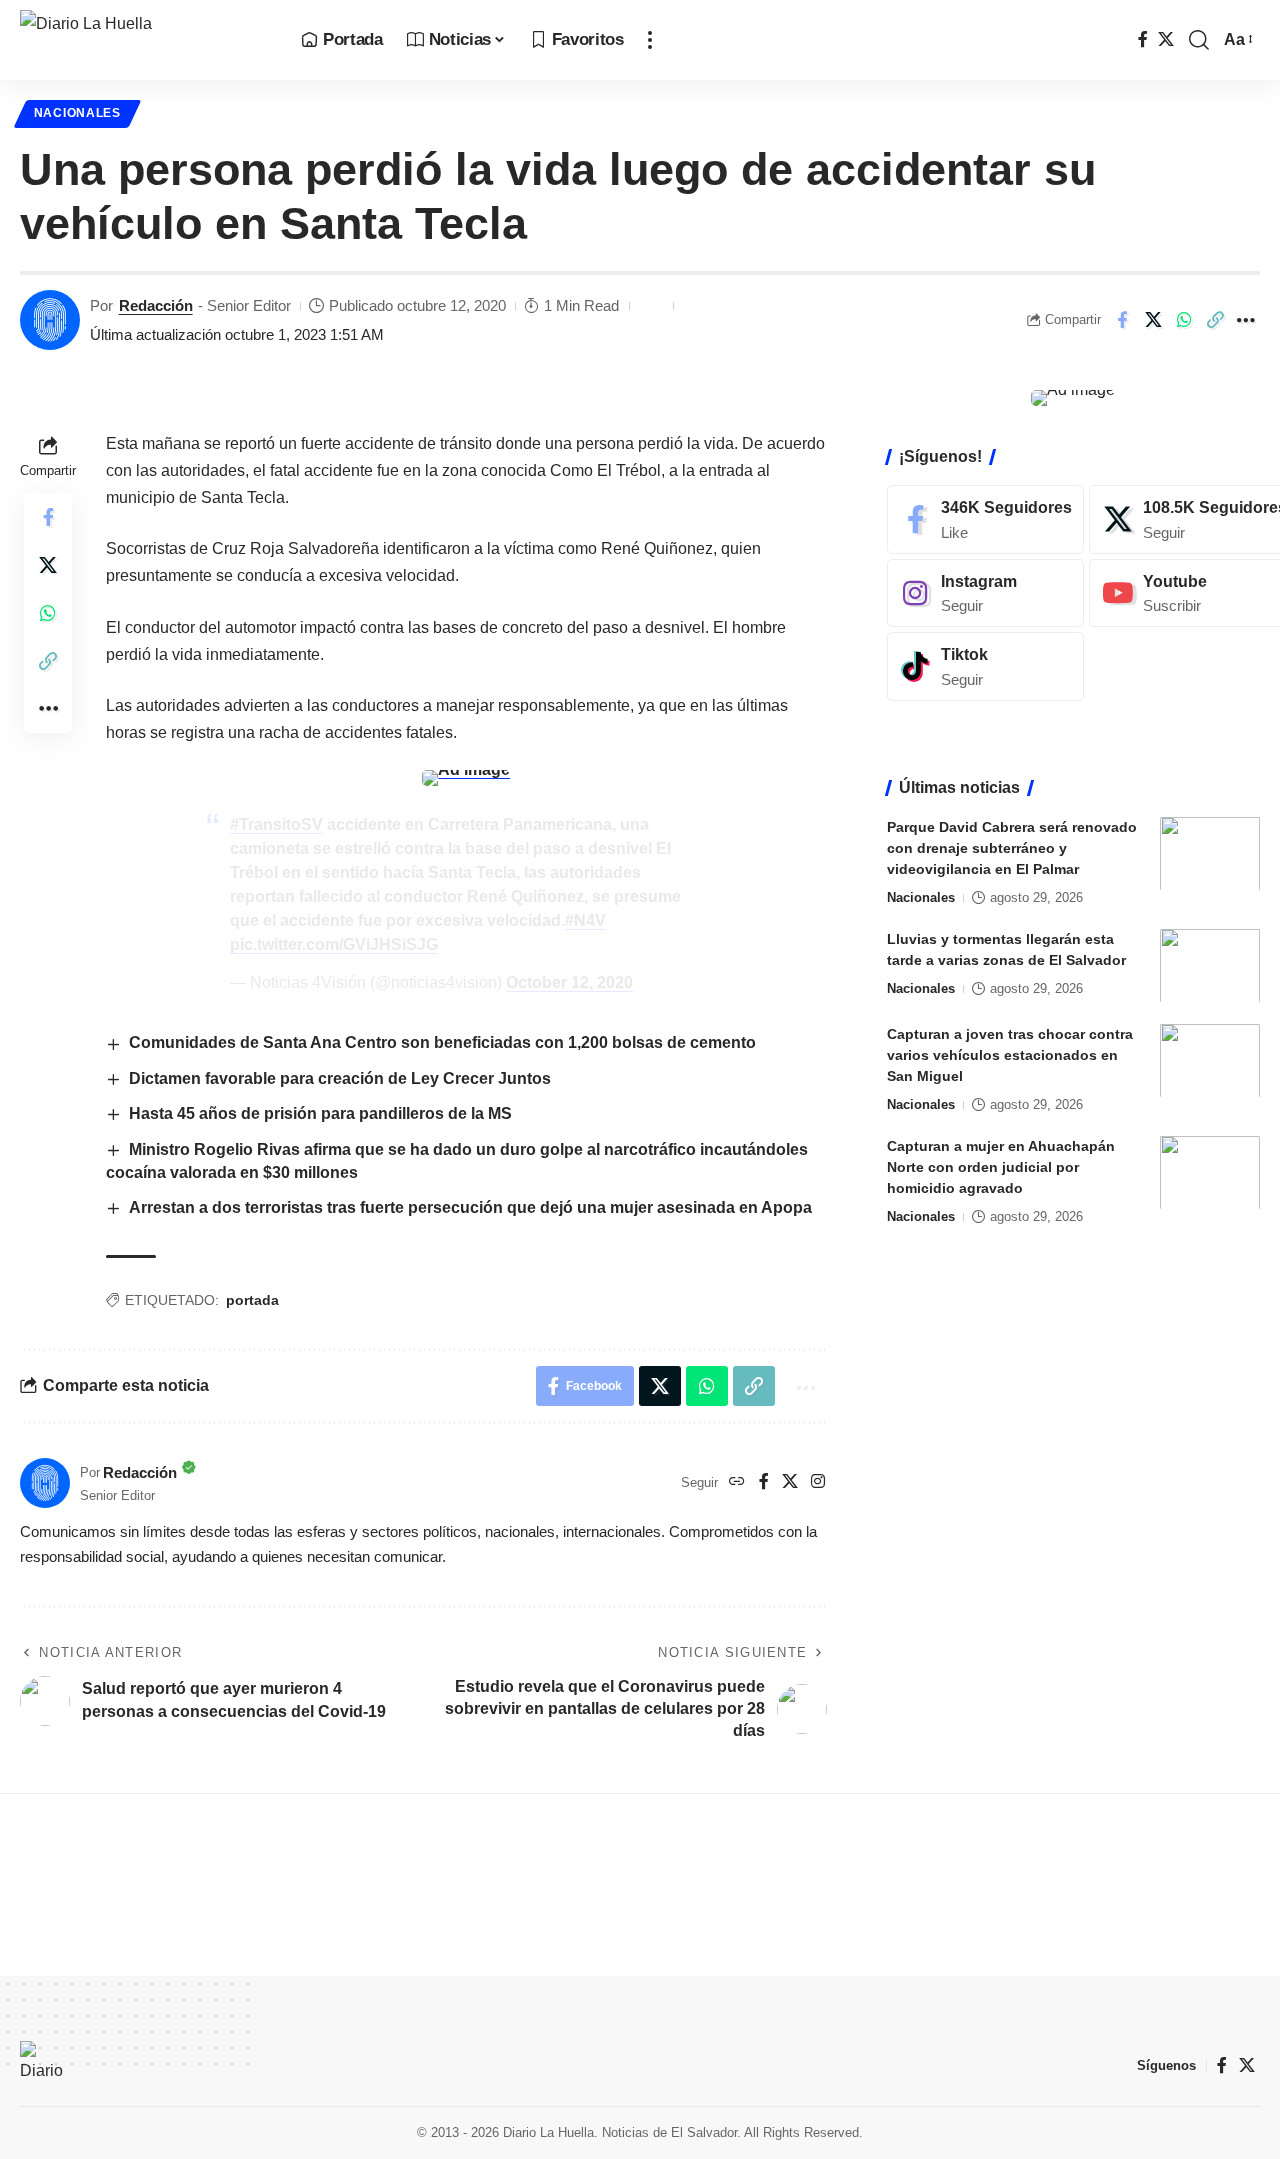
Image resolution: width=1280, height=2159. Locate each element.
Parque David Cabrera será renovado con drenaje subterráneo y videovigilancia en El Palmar (1012, 847)
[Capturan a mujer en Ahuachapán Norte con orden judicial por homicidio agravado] (1210, 1172)
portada (252, 1300)
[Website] (737, 1482)
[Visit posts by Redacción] (50, 320)
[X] (1166, 39)
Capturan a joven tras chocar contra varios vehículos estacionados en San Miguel (1010, 1054)
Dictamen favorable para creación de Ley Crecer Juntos (340, 1078)
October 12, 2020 (569, 982)
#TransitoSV (276, 824)
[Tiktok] (985, 666)
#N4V (585, 920)
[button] (650, 40)
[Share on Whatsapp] (1184, 320)
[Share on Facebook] (1122, 320)
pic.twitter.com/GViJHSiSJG (334, 944)
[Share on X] (1153, 320)
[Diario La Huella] (144, 40)
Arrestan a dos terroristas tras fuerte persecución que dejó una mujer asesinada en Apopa (470, 1207)
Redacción (156, 305)
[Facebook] (1143, 39)
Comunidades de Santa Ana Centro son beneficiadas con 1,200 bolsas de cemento (442, 1042)
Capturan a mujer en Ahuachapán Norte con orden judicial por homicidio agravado (1001, 1166)
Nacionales (77, 113)
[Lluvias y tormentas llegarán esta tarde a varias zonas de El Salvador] (1210, 965)
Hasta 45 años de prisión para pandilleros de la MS (320, 1113)
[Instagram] (818, 1482)
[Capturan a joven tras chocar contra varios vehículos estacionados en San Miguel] (1210, 1060)
